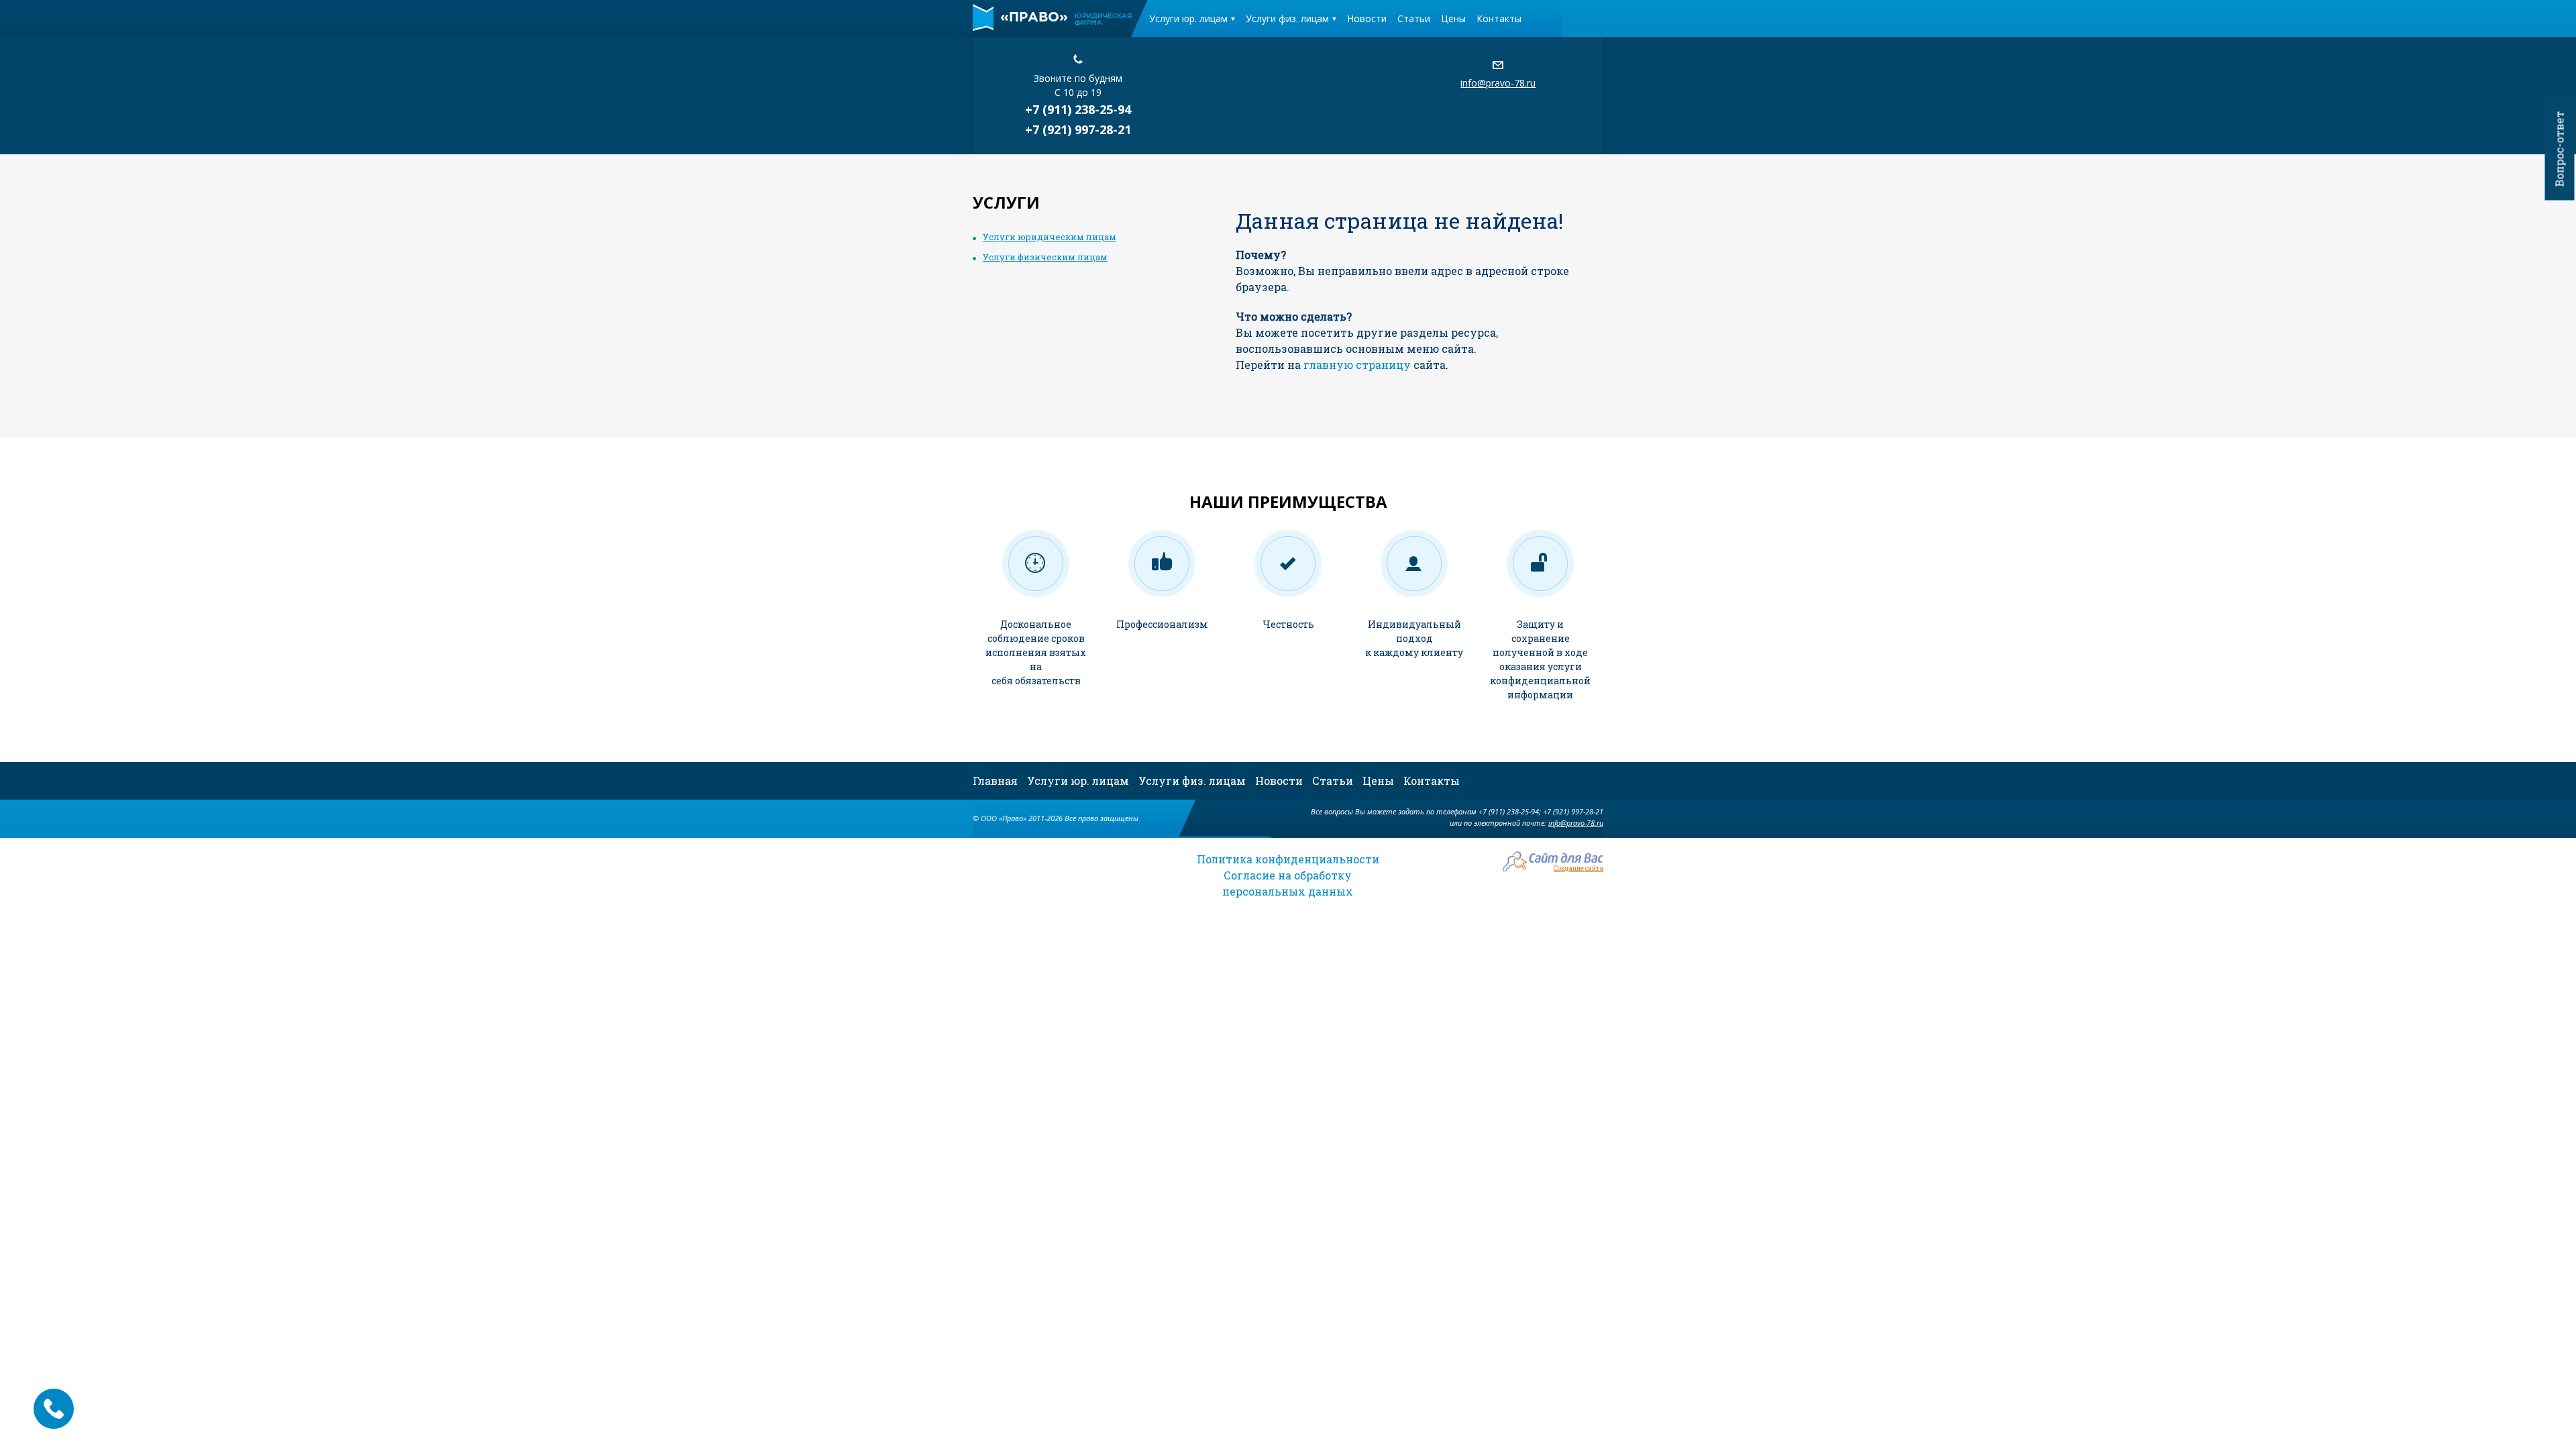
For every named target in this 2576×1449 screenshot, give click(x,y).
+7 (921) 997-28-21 (1078, 129)
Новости (1367, 18)
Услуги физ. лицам (1287, 18)
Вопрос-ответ (2560, 149)
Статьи (1414, 18)
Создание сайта (1578, 868)
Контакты (1499, 18)
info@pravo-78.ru (1498, 83)
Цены (1453, 18)
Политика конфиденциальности (1288, 859)
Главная (995, 781)
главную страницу (1357, 365)
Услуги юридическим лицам (1050, 237)
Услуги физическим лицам (1045, 257)
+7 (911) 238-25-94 (1078, 109)
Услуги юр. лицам (1188, 18)
